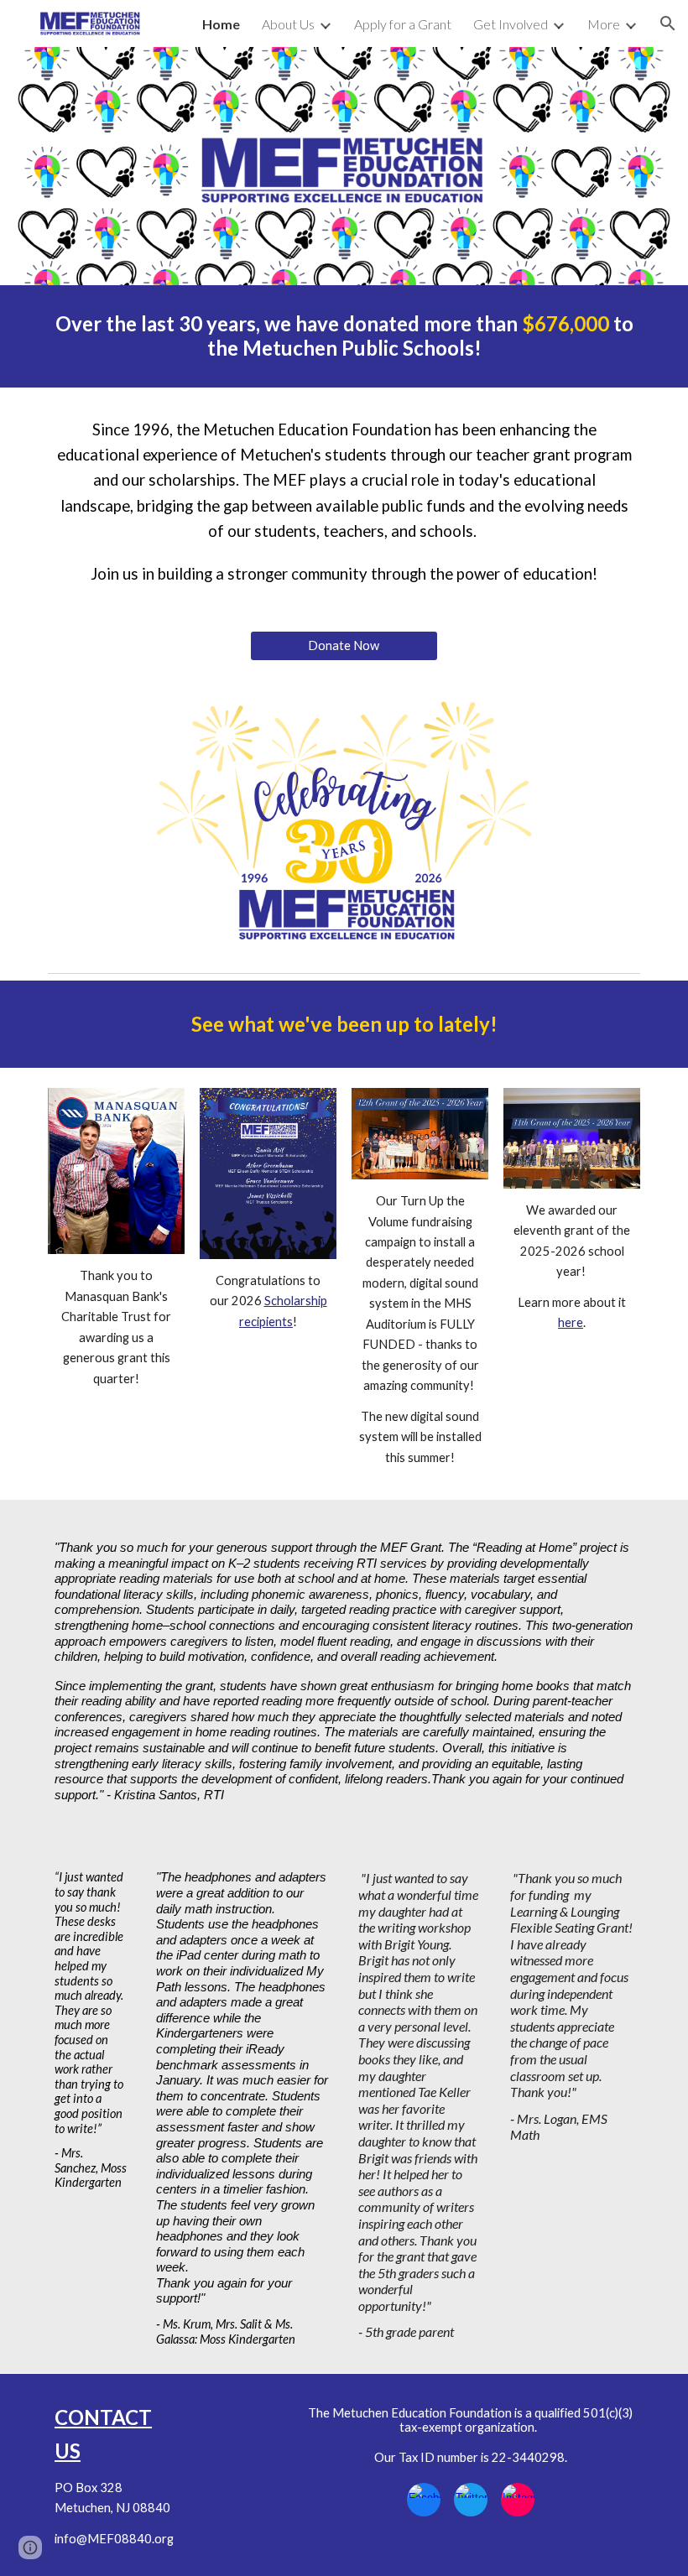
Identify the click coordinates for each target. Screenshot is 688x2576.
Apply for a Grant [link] (403, 24)
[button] (668, 23)
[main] (344, 336)
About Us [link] (288, 24)
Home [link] (221, 24)
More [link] (604, 24)
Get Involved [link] (511, 24)
